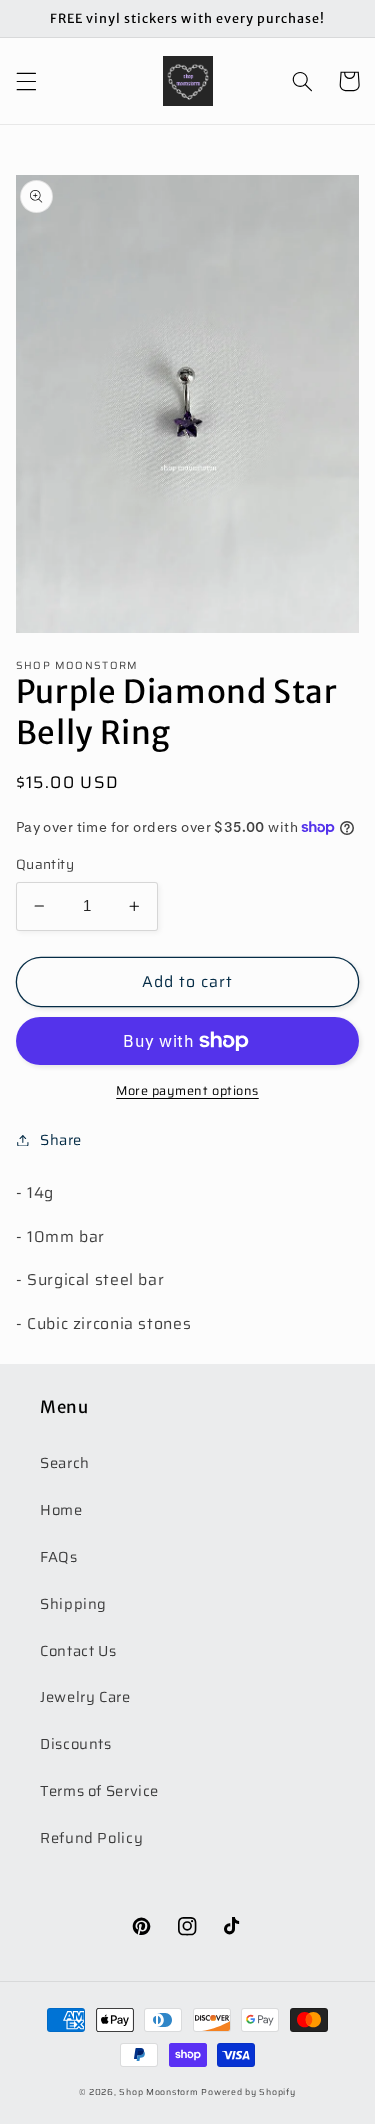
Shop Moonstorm (158, 2092)
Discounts (76, 1743)
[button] (26, 81)
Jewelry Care (85, 1696)
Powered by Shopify (248, 2092)
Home (61, 1509)
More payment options (187, 1091)
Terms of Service (99, 1790)
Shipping (73, 1603)
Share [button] (61, 1139)
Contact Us (78, 1650)
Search (65, 1462)
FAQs (59, 1556)
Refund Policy (91, 1837)
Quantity (45, 865)
